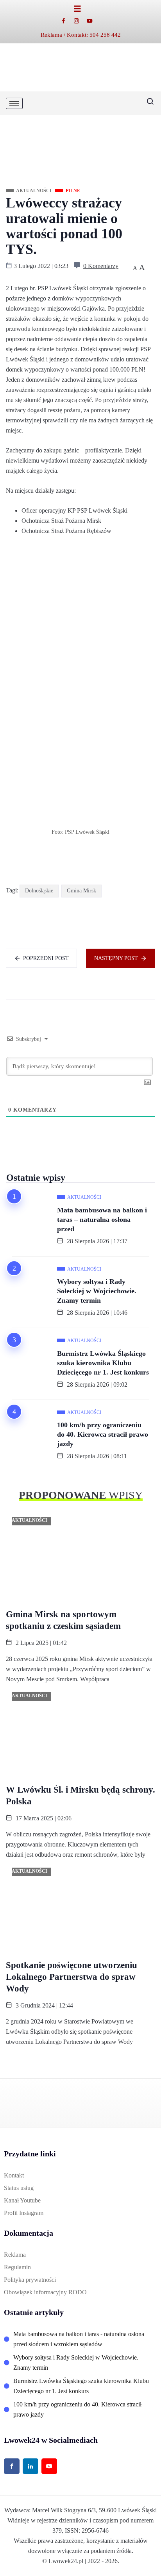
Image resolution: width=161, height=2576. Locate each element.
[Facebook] (67, 21)
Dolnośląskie (39, 891)
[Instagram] (80, 21)
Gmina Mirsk (81, 891)
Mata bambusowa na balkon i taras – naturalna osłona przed (102, 1219)
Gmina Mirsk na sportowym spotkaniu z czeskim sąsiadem (63, 1620)
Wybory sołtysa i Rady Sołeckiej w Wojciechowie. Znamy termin (97, 1291)
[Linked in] (30, 2466)
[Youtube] (94, 21)
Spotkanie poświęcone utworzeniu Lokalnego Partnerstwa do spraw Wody (72, 1977)
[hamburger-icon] (14, 103)
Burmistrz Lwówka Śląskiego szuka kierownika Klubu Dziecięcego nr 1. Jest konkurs (103, 1363)
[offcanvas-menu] (81, 9)
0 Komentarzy (101, 266)
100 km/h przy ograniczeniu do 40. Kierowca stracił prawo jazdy (103, 1434)
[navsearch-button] (147, 103)
